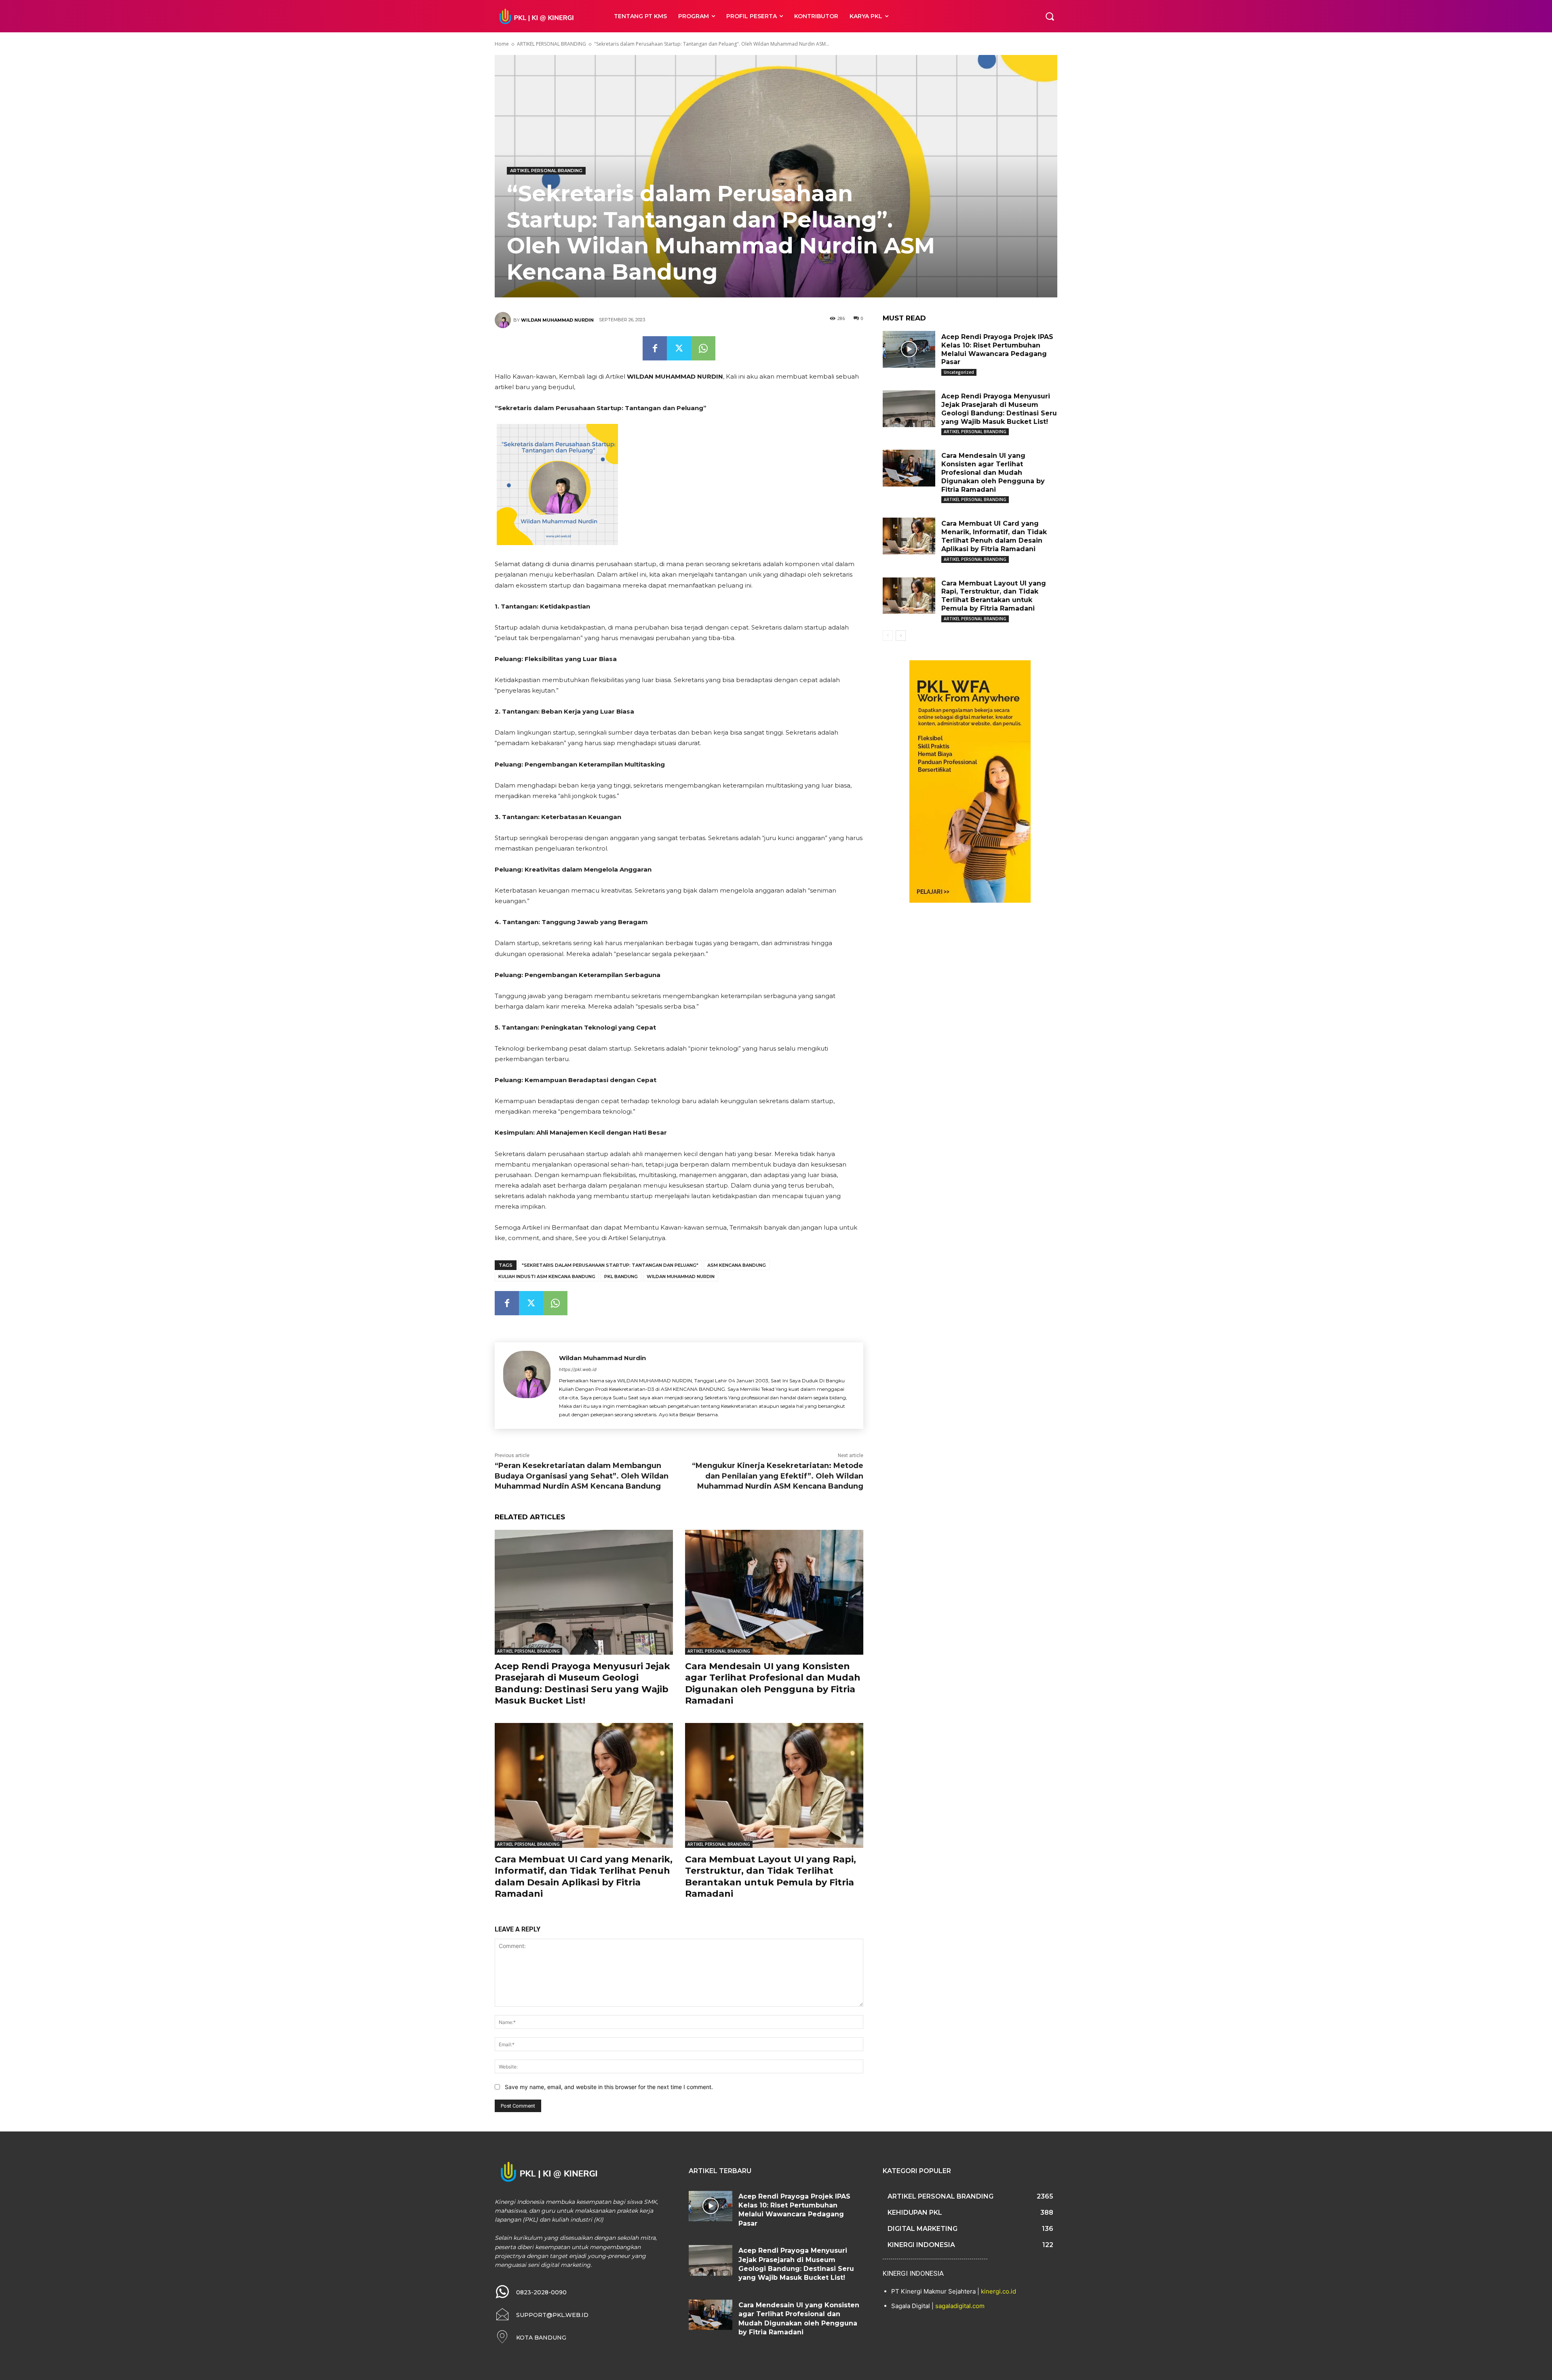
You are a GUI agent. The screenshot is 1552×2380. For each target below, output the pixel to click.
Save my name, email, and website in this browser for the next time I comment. (609, 2087)
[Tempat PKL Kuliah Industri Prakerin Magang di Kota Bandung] (545, 16)
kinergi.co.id (998, 2291)
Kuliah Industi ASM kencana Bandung (547, 1276)
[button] (1050, 16)
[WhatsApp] (703, 348)
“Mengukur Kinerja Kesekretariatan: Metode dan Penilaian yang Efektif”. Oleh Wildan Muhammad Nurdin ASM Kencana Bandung (778, 1476)
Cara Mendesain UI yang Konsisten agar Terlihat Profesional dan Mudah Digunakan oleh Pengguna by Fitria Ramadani (773, 1684)
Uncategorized (959, 372)
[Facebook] (655, 348)
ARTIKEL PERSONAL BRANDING (551, 44)
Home (502, 44)
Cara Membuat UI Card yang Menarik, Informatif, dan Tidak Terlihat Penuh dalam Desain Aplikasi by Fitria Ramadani (584, 1877)
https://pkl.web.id (578, 1369)
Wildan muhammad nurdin (681, 1276)
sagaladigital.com (960, 2306)
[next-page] (901, 636)
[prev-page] (888, 636)
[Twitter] (679, 348)
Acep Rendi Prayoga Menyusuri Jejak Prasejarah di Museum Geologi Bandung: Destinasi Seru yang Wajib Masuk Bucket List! (582, 1684)
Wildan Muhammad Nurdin (557, 320)
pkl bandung (621, 1276)
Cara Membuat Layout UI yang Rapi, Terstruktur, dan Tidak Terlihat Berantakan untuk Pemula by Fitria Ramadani (771, 1877)
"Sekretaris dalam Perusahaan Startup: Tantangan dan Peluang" (610, 1265)
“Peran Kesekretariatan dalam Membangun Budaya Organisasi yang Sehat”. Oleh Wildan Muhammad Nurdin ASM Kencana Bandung (582, 1476)
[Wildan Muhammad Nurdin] (504, 320)
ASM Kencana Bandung (737, 1265)
